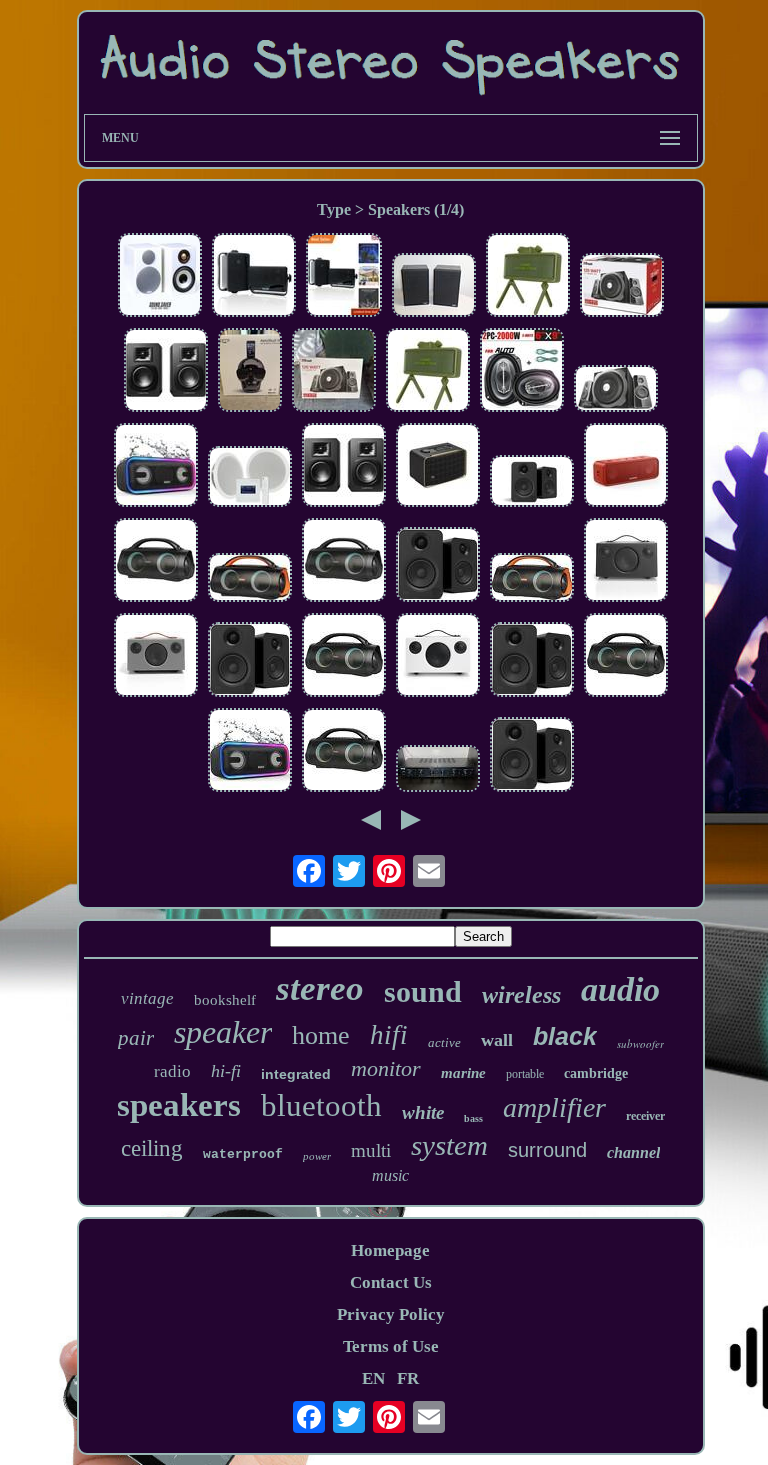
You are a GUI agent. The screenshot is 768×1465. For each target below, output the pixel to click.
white (423, 1112)
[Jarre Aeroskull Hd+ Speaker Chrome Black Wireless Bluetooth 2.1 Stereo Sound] (250, 372)
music (390, 1175)
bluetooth (321, 1105)
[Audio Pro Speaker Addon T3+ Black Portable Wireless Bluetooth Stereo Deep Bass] (626, 562)
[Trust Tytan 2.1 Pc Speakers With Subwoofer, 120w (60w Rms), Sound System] (334, 372)
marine (463, 1073)
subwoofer (640, 1043)
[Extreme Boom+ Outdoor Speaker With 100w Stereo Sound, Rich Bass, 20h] (626, 657)
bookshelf (225, 1000)
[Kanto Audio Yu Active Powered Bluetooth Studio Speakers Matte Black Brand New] (532, 483)
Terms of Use (391, 1346)
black (565, 1036)
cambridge (596, 1073)
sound (423, 991)
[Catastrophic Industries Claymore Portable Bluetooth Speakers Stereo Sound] (528, 277)
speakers (179, 1105)
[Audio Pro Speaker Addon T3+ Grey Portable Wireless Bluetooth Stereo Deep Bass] (156, 657)
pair (136, 1038)
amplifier (554, 1107)
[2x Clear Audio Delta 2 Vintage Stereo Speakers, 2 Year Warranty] (434, 287)
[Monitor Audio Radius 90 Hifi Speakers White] (160, 277)
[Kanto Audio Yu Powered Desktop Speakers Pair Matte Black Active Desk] (532, 662)
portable (525, 1074)
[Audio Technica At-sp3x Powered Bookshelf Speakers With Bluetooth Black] (166, 372)
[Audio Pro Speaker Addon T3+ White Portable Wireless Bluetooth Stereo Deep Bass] (438, 657)
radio (172, 1071)
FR (408, 1378)
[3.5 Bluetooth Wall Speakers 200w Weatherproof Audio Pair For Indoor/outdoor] (344, 277)
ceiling (152, 1148)
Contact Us (391, 1282)
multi (371, 1150)
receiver (645, 1116)
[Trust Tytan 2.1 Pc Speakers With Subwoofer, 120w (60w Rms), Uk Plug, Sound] (616, 391)
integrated (296, 1074)
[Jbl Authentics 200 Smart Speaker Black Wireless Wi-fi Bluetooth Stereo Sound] (438, 467)
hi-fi (226, 1071)
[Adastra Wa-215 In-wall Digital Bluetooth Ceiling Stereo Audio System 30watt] (250, 479)
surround (547, 1150)
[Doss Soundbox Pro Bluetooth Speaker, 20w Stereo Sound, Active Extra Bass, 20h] (156, 467)
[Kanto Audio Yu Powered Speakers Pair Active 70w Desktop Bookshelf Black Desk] (438, 567)
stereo (320, 988)
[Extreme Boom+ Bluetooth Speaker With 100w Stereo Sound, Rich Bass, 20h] (156, 562)
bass (473, 1118)
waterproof (243, 1154)
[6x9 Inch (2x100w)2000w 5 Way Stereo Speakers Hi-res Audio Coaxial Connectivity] (522, 372)
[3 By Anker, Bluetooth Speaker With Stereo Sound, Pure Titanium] (626, 467)
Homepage (390, 1250)
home (321, 1035)
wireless (521, 995)
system (449, 1145)
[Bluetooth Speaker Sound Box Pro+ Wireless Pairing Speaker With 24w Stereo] (250, 752)
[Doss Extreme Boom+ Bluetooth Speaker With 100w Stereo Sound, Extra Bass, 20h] (532, 580)
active (444, 1042)
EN (373, 1378)
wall (497, 1040)
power (317, 1156)
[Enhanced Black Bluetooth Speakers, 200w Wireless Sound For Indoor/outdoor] (254, 277)
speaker (223, 1032)
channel (633, 1152)
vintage (147, 998)
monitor (386, 1068)
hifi (389, 1035)
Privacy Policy (391, 1314)
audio (620, 989)
